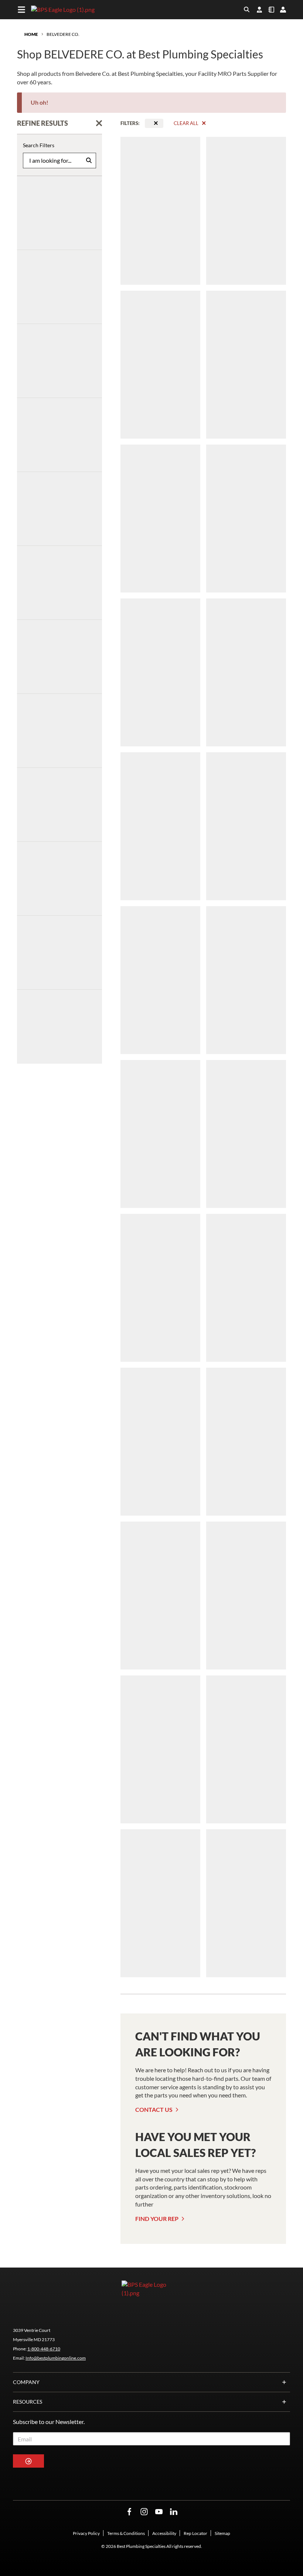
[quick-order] (271, 10)
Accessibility (164, 2533)
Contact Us (154, 2109)
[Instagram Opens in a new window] (144, 2512)
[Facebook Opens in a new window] (129, 2512)
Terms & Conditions (126, 2533)
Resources (28, 2402)
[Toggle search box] (247, 10)
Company (26, 2382)
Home (31, 34)
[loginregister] (283, 10)
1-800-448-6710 (44, 2349)
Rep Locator (195, 2533)
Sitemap (222, 2533)
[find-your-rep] (259, 10)
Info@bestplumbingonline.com (56, 2358)
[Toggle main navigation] (21, 10)
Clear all (186, 123)
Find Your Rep (157, 2219)
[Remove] (156, 123)
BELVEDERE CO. (63, 34)
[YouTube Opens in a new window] (159, 2512)
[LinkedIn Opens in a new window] (174, 2512)
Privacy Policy (86, 2533)
